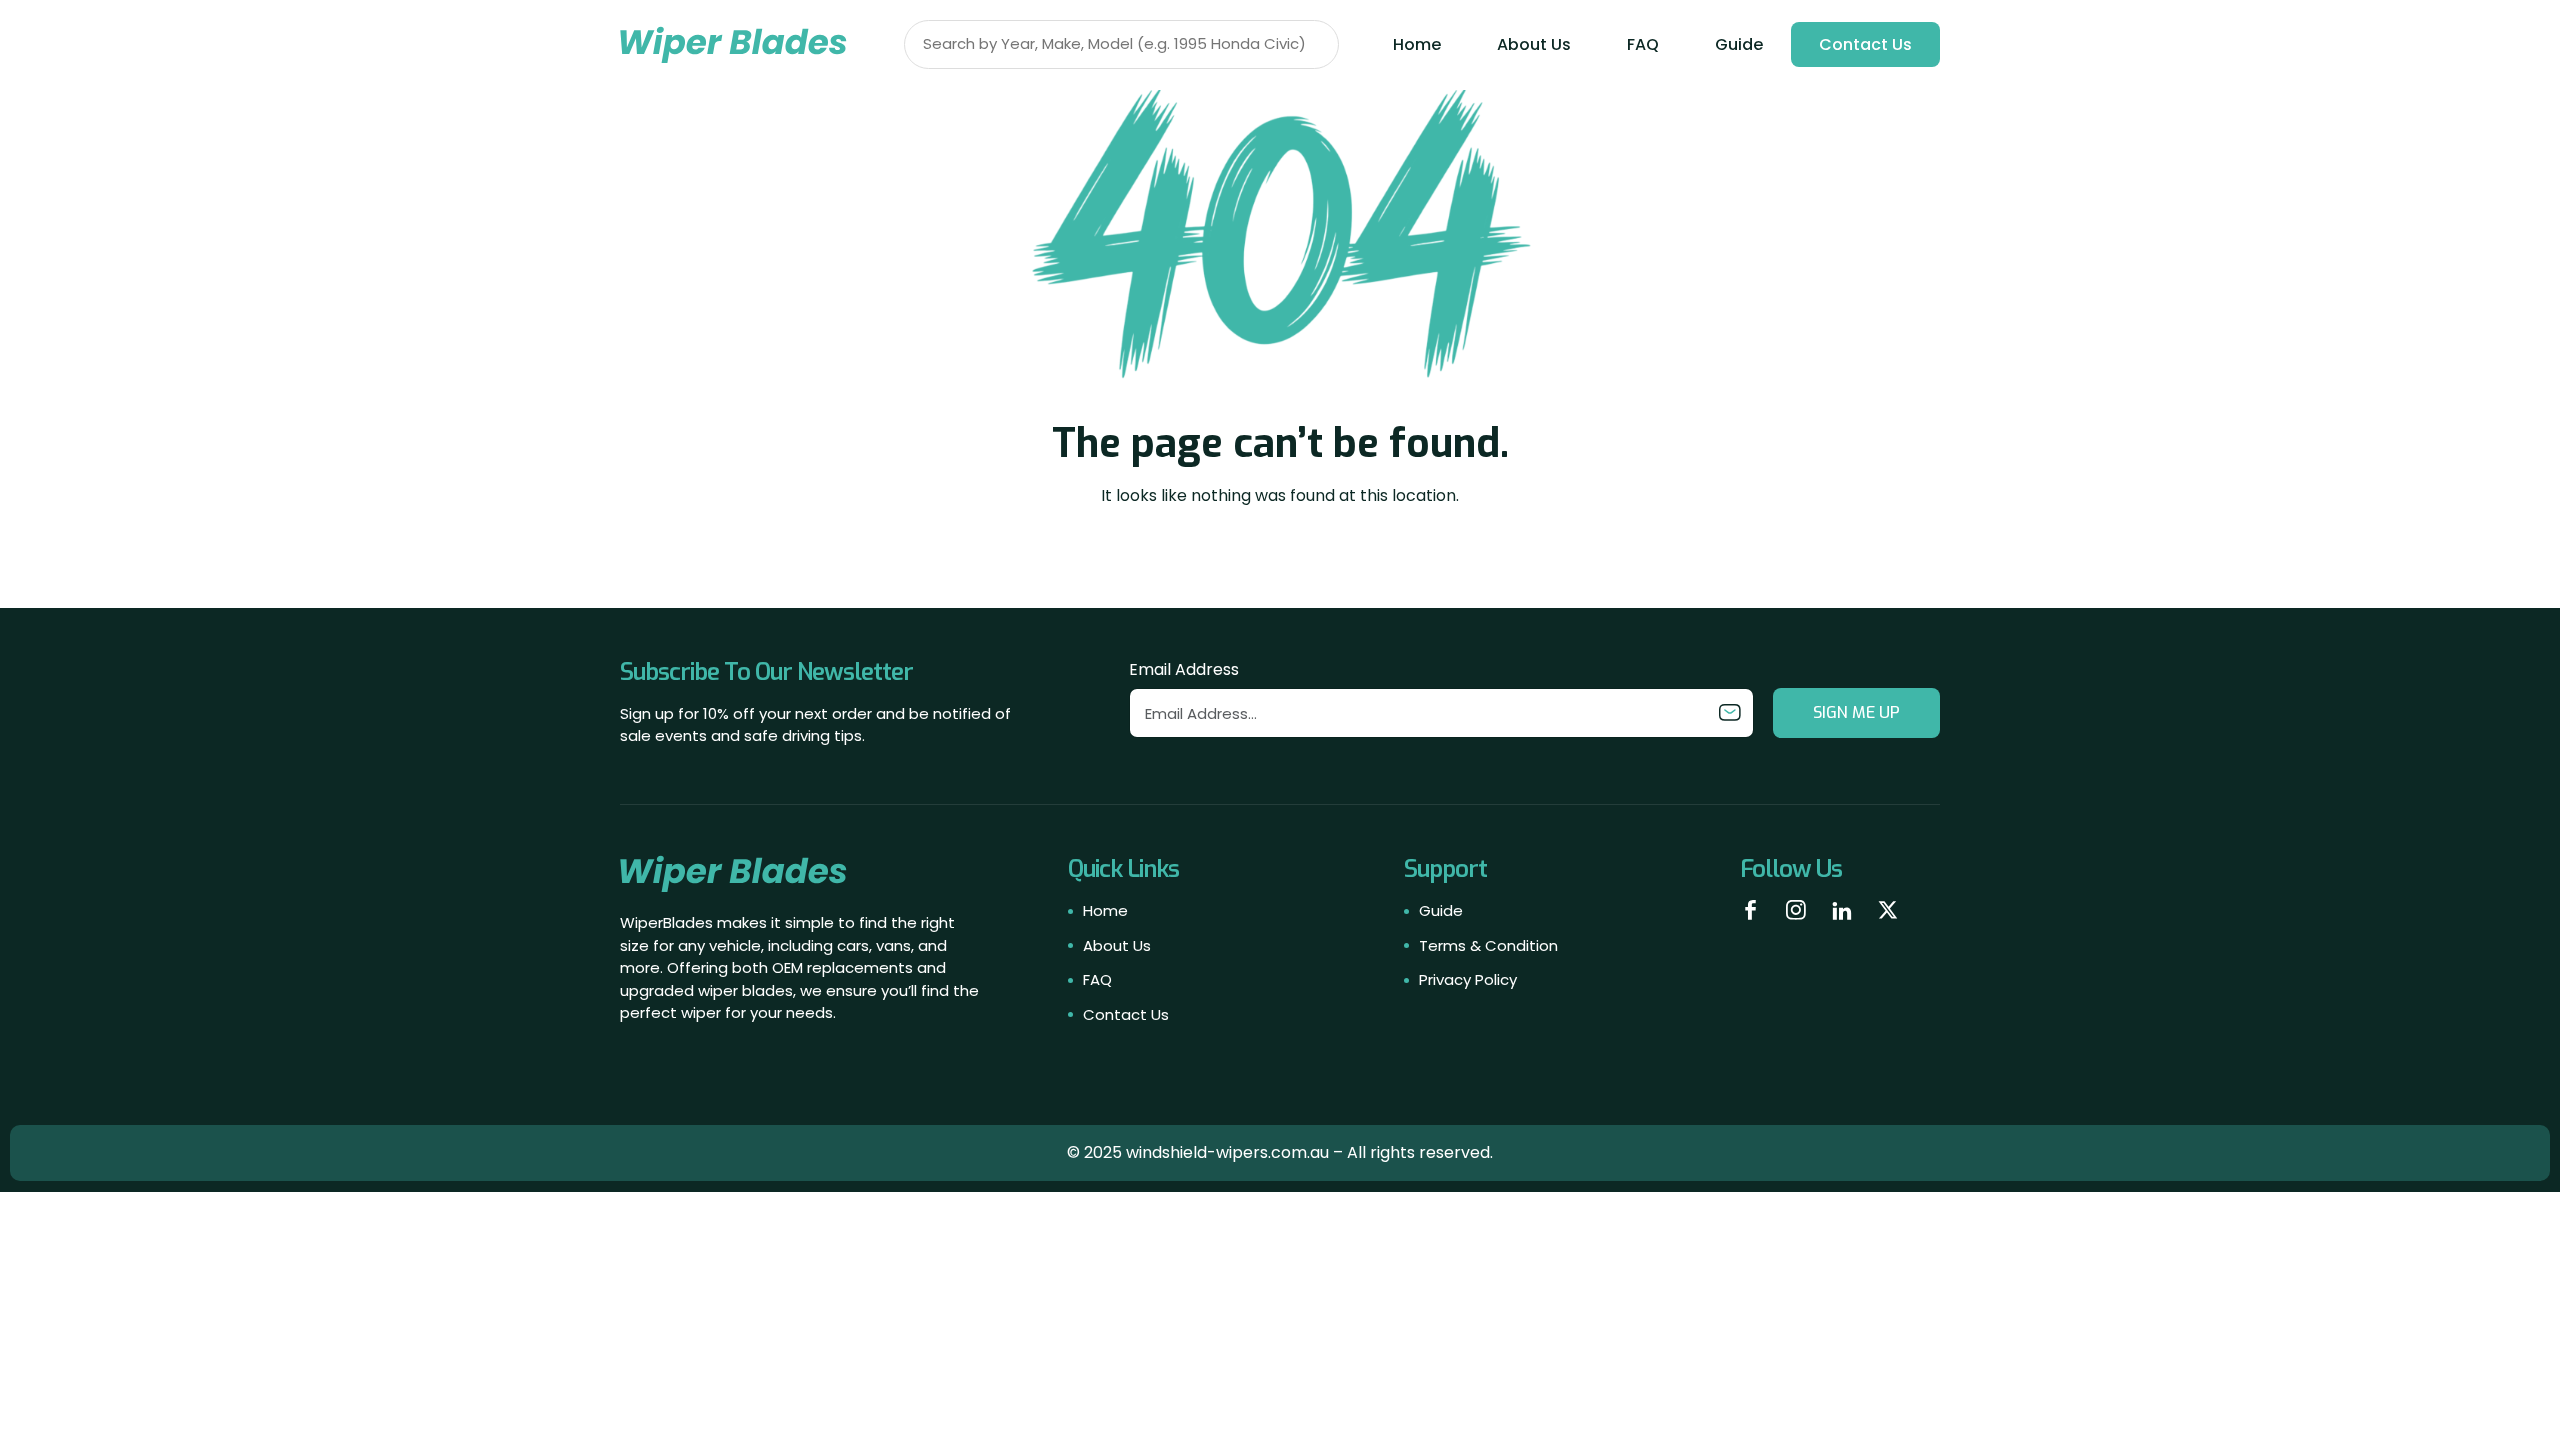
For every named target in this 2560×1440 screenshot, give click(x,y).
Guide (1739, 44)
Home (1417, 44)
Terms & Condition (1488, 945)
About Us (1534, 44)
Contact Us (1865, 44)
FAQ (1643, 44)
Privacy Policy (1468, 979)
